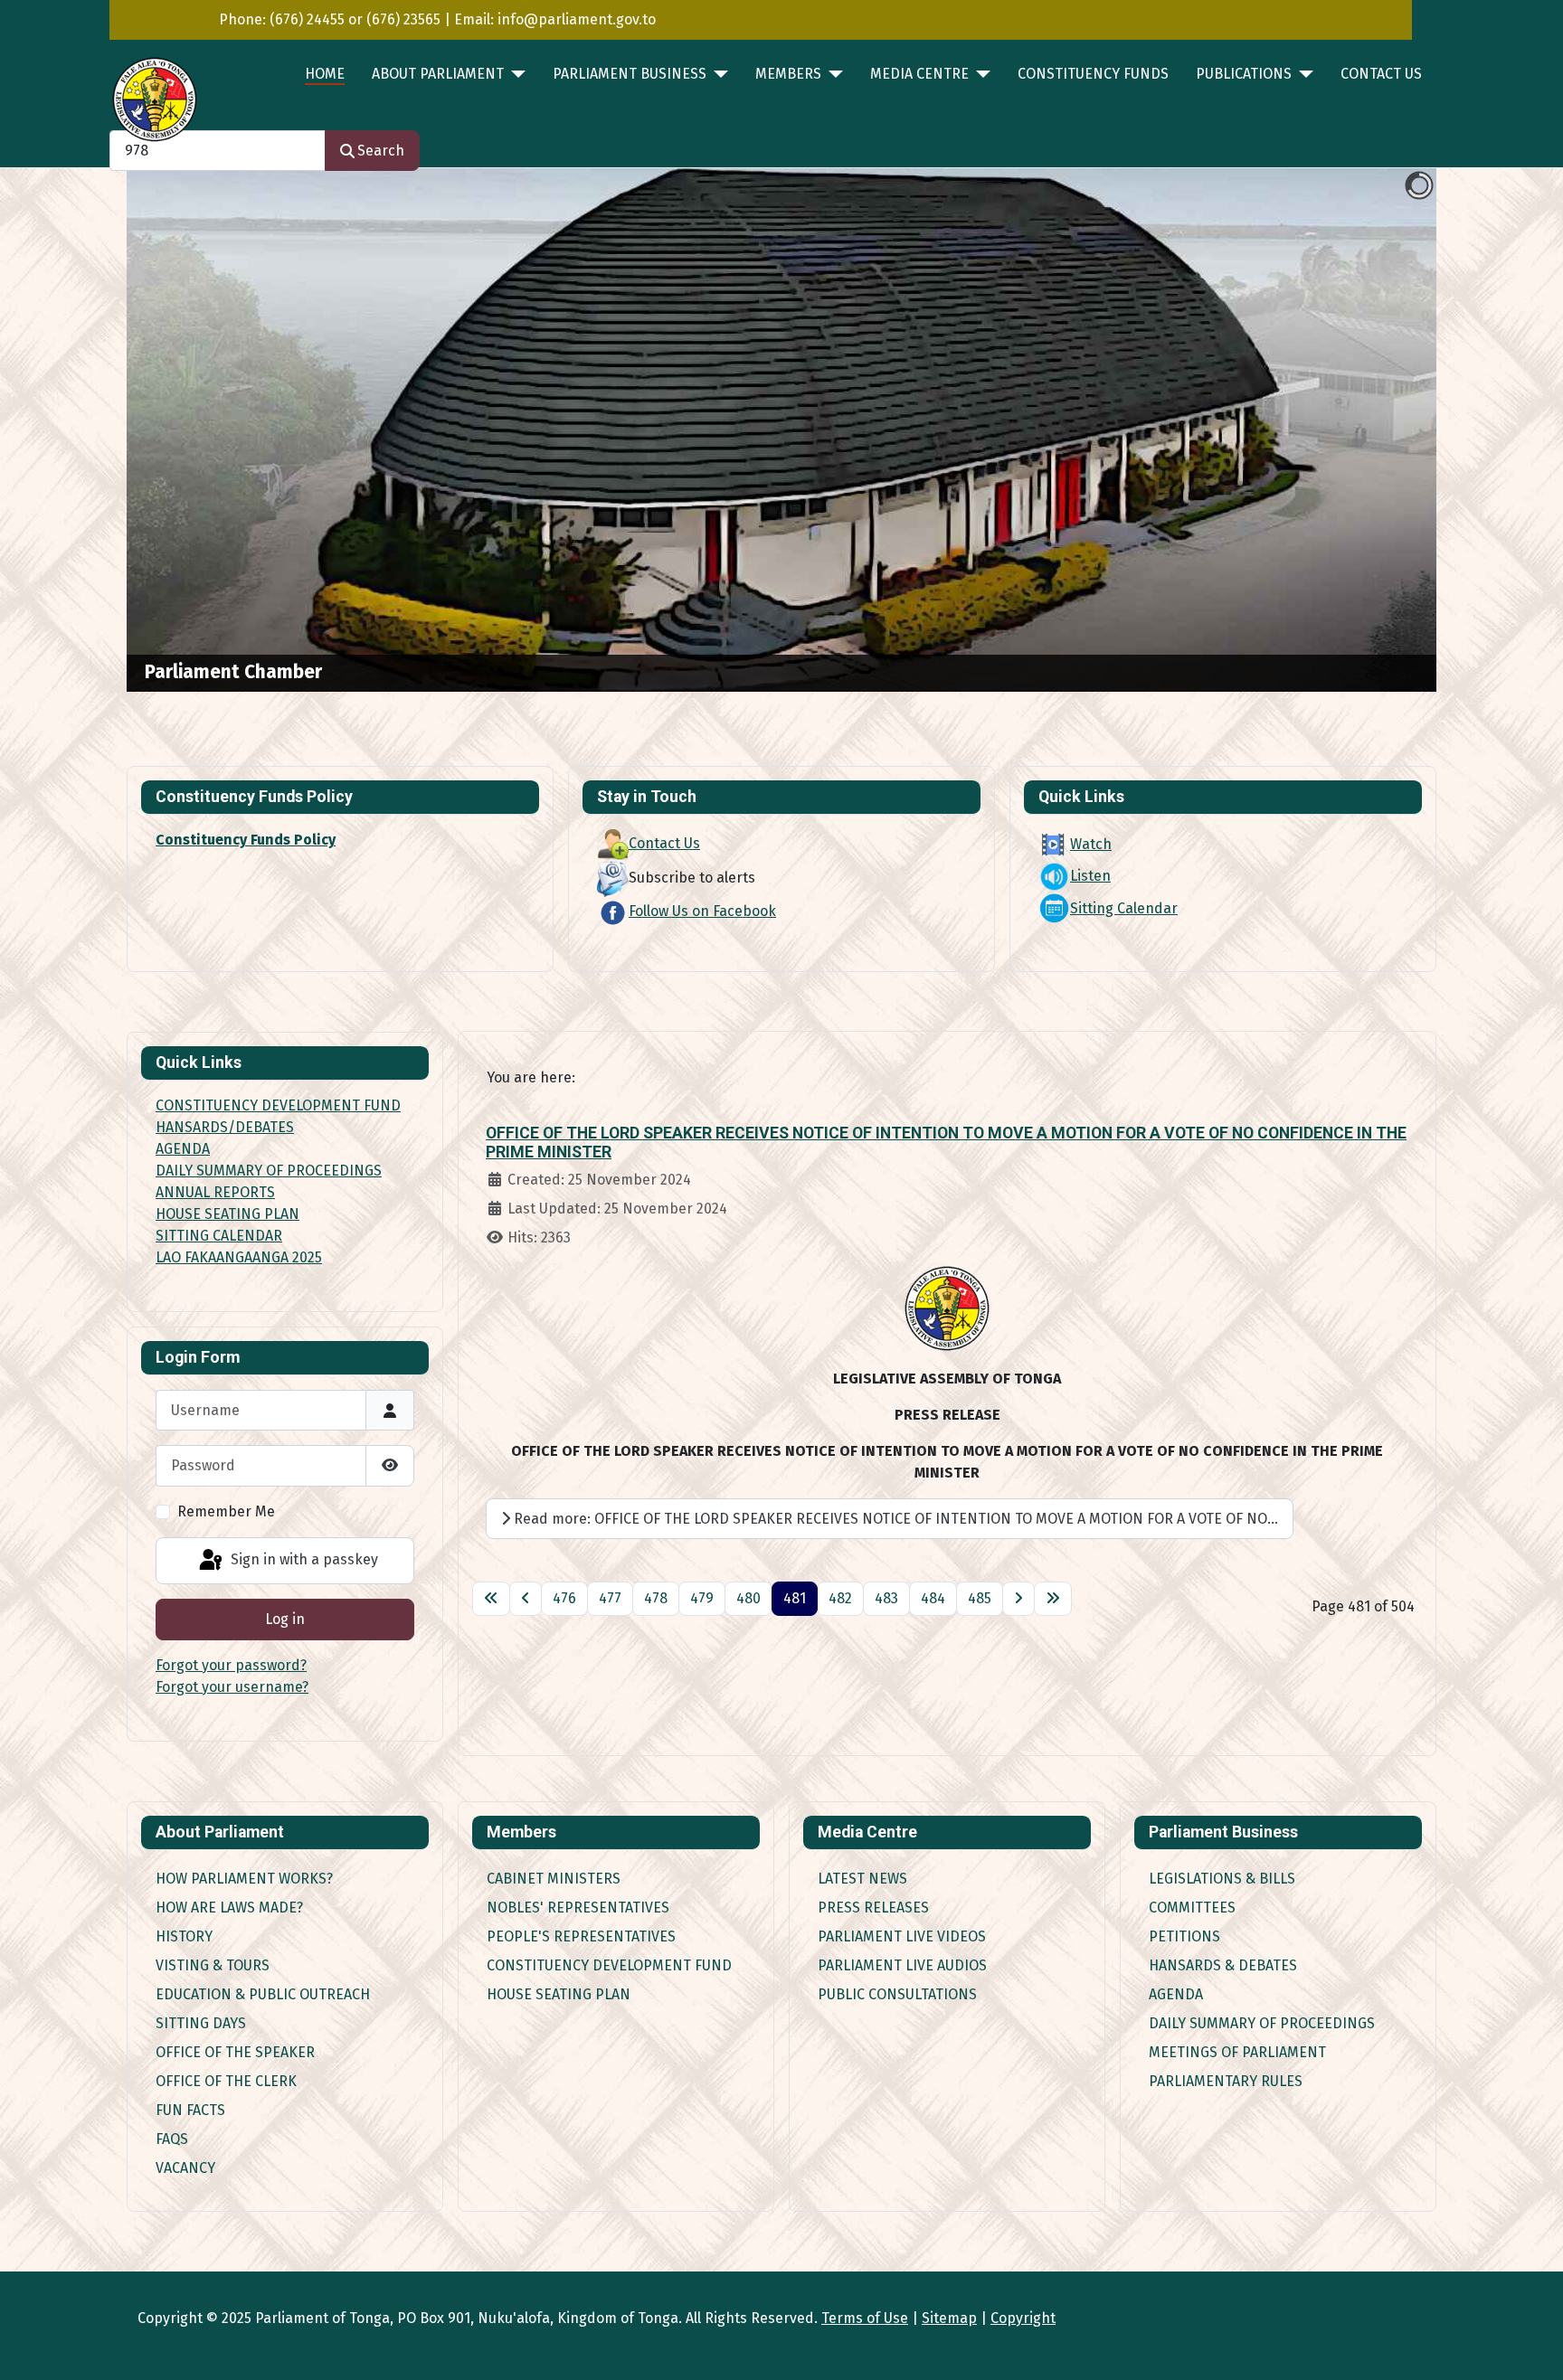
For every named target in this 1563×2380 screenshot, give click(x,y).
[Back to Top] (1531, 2347)
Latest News (862, 1879)
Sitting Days (201, 2023)
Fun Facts (190, 2110)
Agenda (1176, 1994)
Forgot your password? (231, 1665)
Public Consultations (897, 1994)
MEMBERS (788, 74)
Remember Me (226, 1511)
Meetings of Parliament (1237, 2052)
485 (980, 1598)
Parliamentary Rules (1226, 2081)
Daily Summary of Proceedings (1262, 2023)
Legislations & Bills (1222, 1879)
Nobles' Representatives (578, 1908)
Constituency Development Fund (609, 1965)
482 (840, 1598)
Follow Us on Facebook (702, 911)
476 (564, 1598)
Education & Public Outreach (263, 1994)
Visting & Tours (213, 1965)
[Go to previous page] (526, 1599)
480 (748, 1598)
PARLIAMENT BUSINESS (630, 74)
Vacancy (185, 2168)
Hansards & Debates (1223, 1965)
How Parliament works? (244, 1879)
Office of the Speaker (235, 2052)
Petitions (1184, 1936)
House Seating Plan (559, 1994)
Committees (1192, 1908)
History (184, 1936)
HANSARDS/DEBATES (225, 1127)
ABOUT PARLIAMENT (438, 74)
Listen (1090, 876)
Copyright (1023, 2318)
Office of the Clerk (226, 2081)
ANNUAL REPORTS (215, 1192)
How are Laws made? (229, 1908)
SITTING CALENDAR (219, 1236)
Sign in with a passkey (303, 1559)
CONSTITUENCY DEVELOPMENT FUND (278, 1105)
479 (702, 1598)
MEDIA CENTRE (919, 74)
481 (795, 1598)
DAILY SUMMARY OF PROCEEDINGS (269, 1171)
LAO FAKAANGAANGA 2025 (239, 1257)
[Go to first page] (491, 1599)
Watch (1091, 844)
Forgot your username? (232, 1687)
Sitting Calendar (1124, 908)
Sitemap (949, 2318)
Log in (285, 1619)
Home (325, 74)
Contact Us (1381, 74)
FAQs (172, 2139)
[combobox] (218, 151)
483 (886, 1598)
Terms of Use (865, 2318)
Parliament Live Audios (902, 1965)
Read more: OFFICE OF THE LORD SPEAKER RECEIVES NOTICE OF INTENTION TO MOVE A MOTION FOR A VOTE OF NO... (894, 1519)
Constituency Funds (1093, 74)
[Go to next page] (1018, 1599)
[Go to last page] (1053, 1599)
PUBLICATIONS (1244, 74)
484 (933, 1598)
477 (610, 1598)
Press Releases (873, 1908)
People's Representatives (581, 1936)
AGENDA (183, 1149)
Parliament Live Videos (902, 1936)
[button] (1381, 430)
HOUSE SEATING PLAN (227, 1214)
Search (381, 151)
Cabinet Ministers (554, 1879)
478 (656, 1598)
